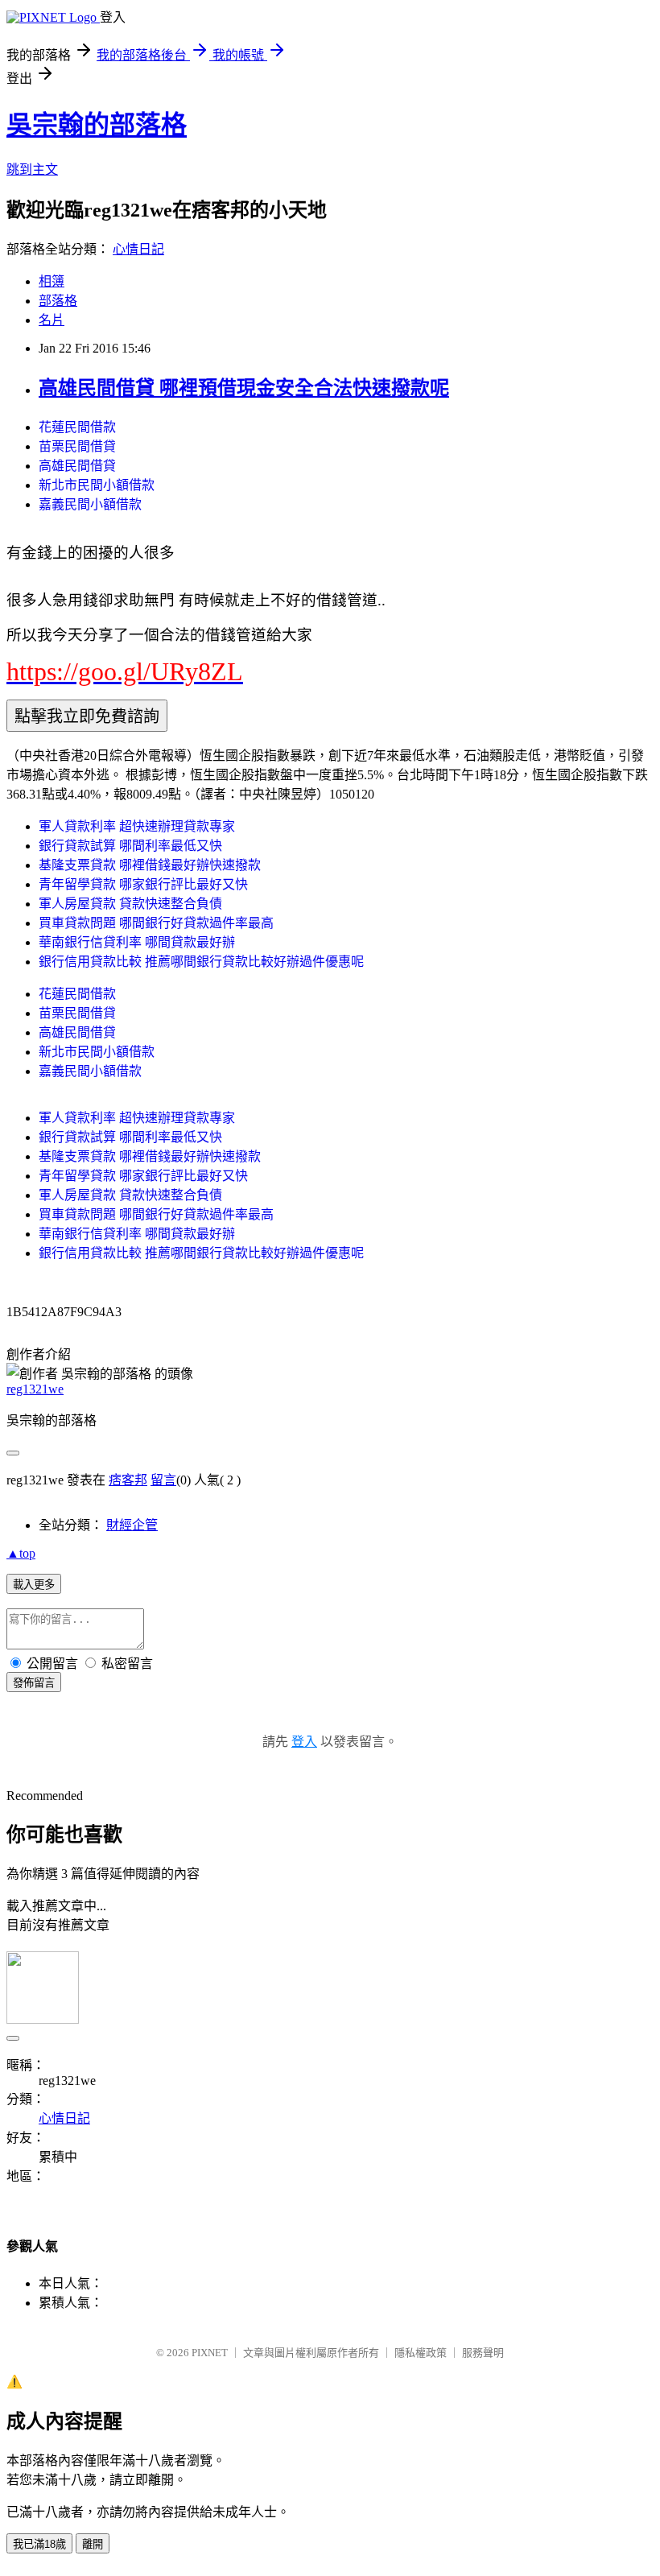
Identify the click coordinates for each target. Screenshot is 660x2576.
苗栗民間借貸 (77, 446)
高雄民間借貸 (77, 466)
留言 (163, 1480)
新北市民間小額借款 (97, 485)
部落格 (58, 301)
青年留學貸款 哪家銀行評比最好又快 (143, 884)
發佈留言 (34, 1683)
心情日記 (138, 249)
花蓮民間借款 (77, 427)
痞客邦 (128, 1480)
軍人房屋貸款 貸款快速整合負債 (130, 904)
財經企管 (132, 1525)
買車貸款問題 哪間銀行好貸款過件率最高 (156, 923)
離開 (93, 2544)
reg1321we (35, 1389)
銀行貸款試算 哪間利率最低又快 (130, 846)
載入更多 (34, 1585)
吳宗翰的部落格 (97, 125)
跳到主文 (32, 169)
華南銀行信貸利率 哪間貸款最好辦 (137, 942)
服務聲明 (483, 2353)
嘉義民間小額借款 (90, 504)
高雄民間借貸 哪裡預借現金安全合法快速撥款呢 (244, 388)
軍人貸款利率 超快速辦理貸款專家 (137, 826)
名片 (52, 320)
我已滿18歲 (39, 2544)
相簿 (52, 281)
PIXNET (210, 2353)
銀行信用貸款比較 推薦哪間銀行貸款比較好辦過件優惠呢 (201, 962)
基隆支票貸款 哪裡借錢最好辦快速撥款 (150, 865)
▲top (21, 1553)
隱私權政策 (421, 2353)
